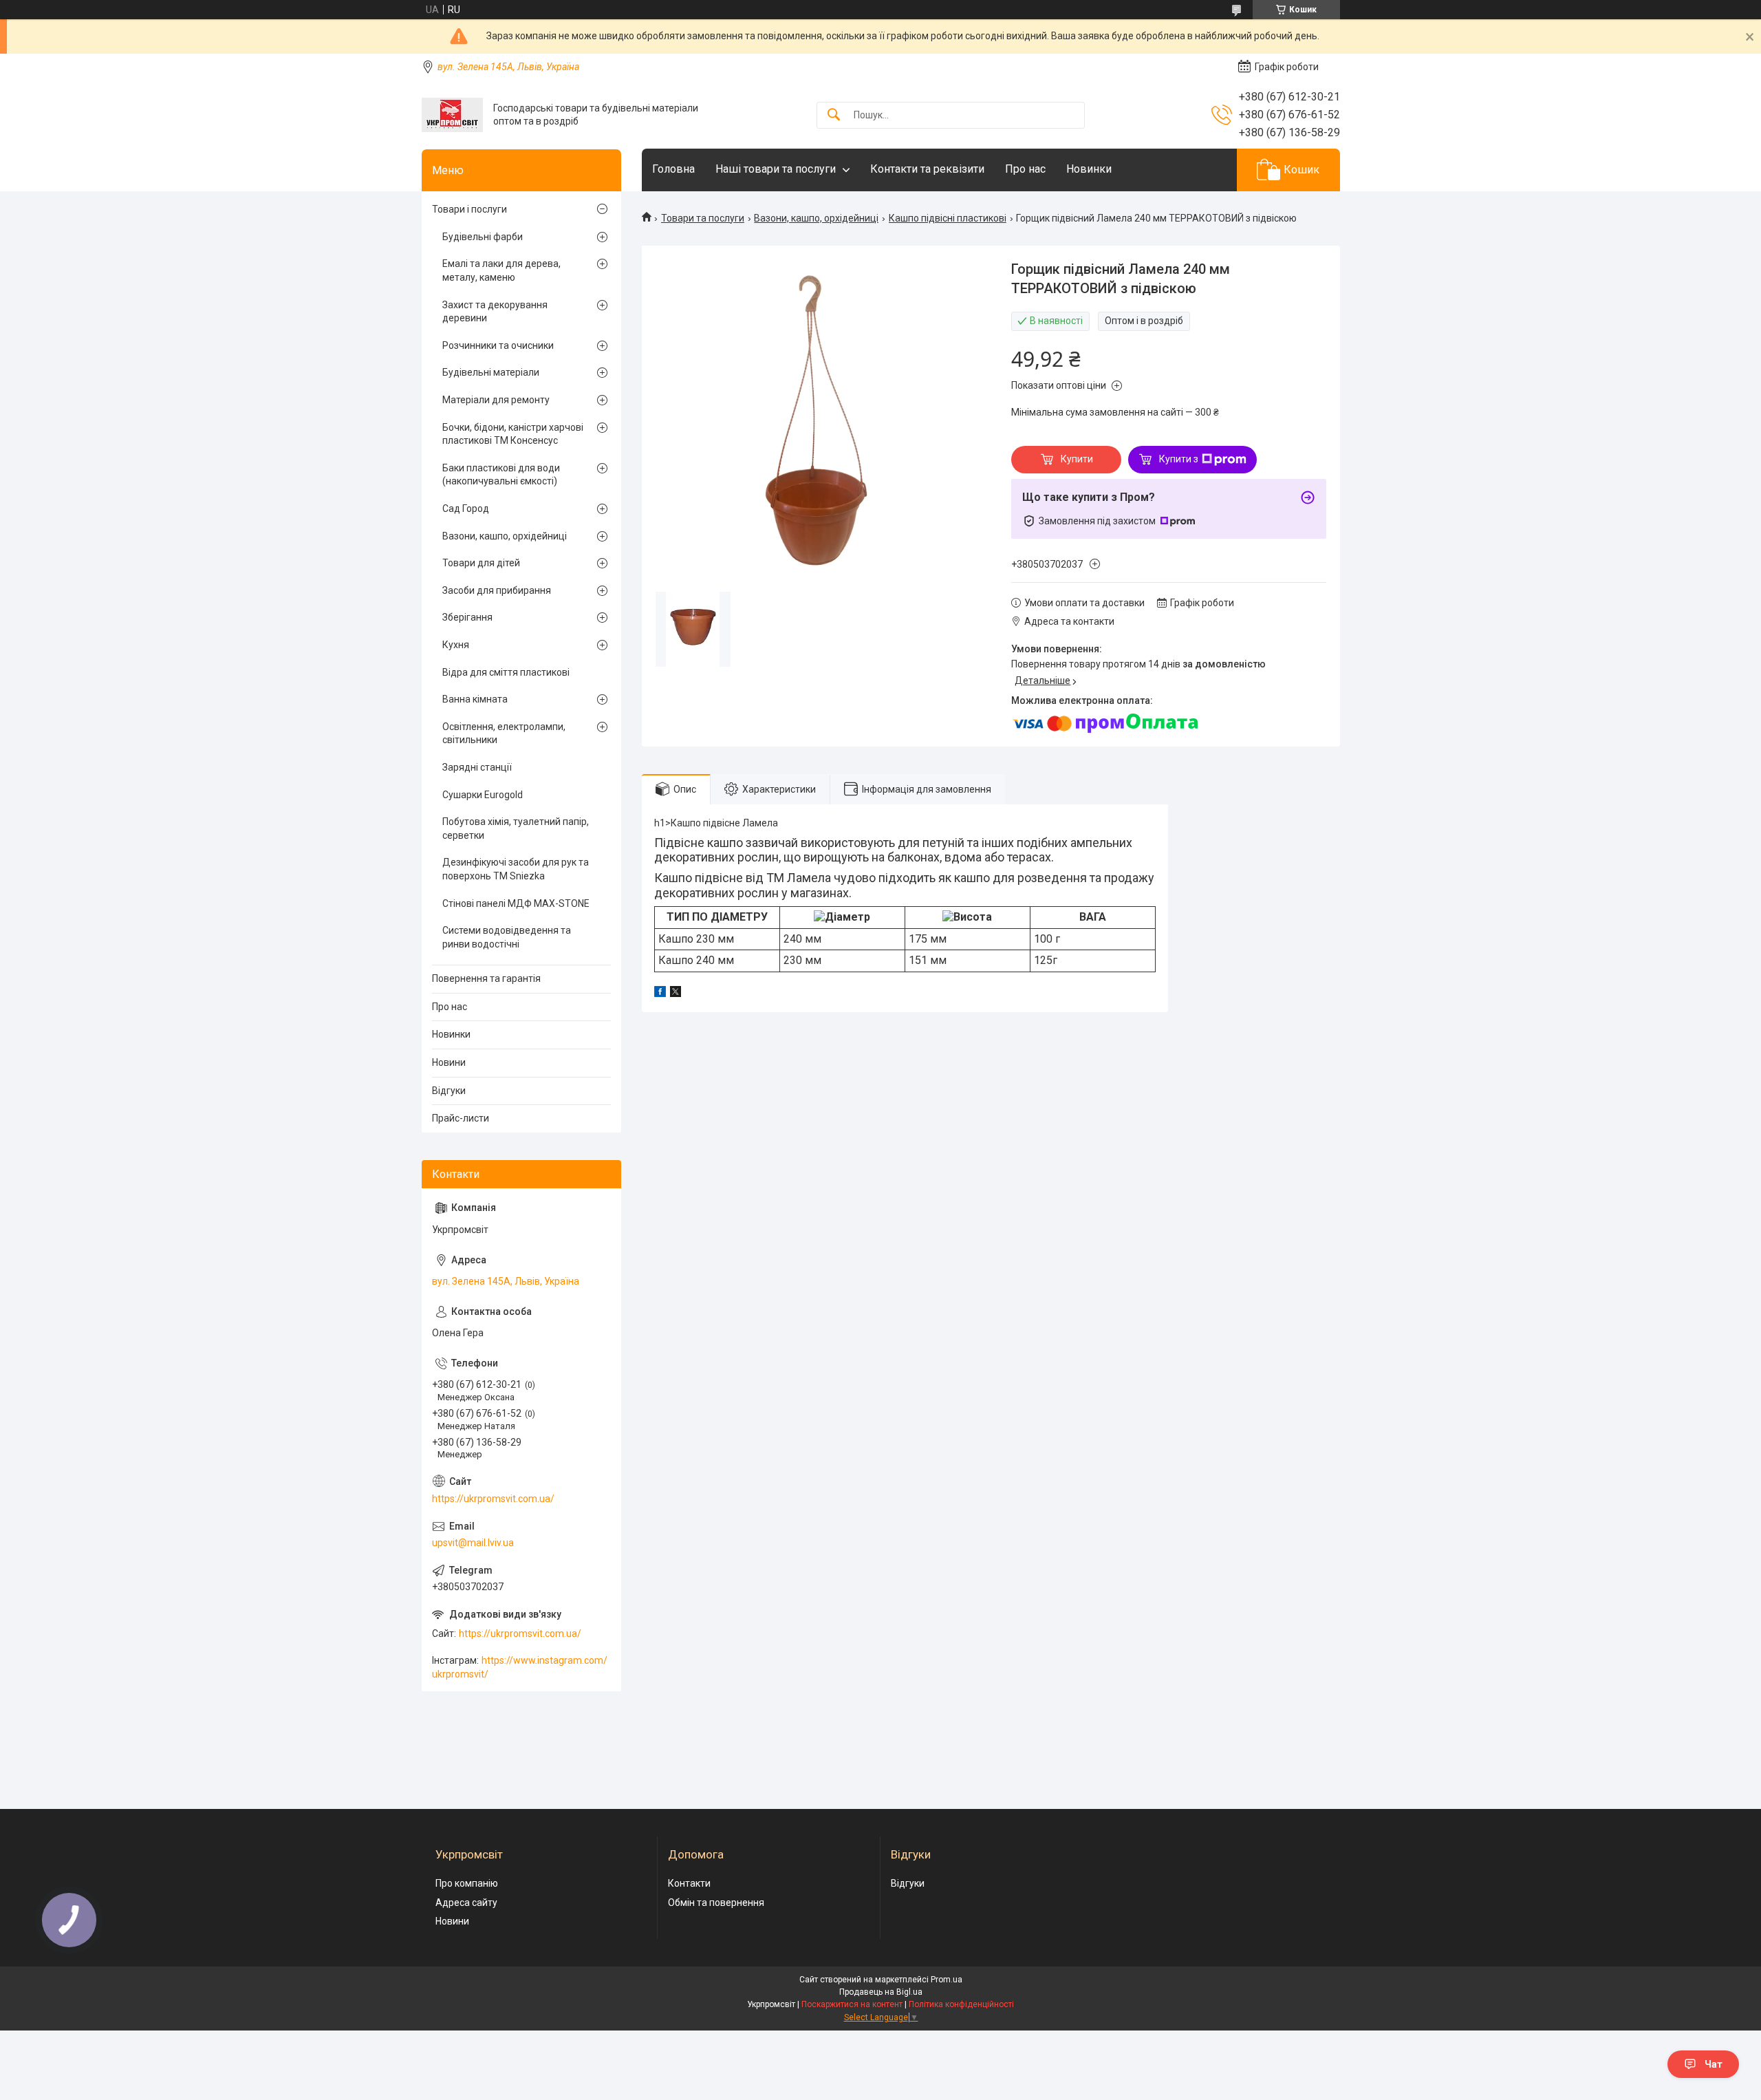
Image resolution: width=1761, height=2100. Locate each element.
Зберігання (467, 617)
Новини (449, 1062)
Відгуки (449, 1091)
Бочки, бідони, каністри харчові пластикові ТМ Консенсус (513, 434)
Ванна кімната (475, 699)
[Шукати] (834, 115)
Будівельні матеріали (491, 372)
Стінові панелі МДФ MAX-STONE (516, 903)
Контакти (689, 1883)
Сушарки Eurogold (483, 795)
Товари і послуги (469, 209)
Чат (1714, 2064)
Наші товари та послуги (776, 169)
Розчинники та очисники (498, 345)
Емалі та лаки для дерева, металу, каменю (501, 270)
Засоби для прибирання (497, 590)
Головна (673, 169)
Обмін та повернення (716, 1903)
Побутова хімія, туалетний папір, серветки (516, 828)
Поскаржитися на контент (852, 2004)
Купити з (1179, 459)
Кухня (456, 645)
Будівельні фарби (483, 237)
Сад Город (466, 508)
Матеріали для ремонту (496, 400)
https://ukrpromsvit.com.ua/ (493, 1499)
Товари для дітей (481, 563)
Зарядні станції (477, 767)
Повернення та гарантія (486, 978)
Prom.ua (947, 1980)
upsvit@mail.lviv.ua (473, 1543)
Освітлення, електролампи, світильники (504, 733)
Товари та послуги (703, 218)
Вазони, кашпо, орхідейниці (816, 218)
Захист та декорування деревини (495, 312)
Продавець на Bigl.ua (881, 1992)
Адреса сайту (466, 1903)
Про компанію (467, 1883)
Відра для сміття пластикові (506, 672)
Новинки (1089, 169)
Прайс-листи (461, 1118)
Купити (1077, 459)
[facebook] (660, 994)
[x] (676, 994)
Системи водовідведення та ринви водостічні (507, 937)
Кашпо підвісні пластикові (948, 218)
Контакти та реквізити (927, 169)
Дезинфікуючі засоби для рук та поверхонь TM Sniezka (516, 869)
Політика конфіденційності (961, 2004)
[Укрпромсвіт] (452, 115)
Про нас (1025, 169)
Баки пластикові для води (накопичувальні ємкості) (501, 475)
